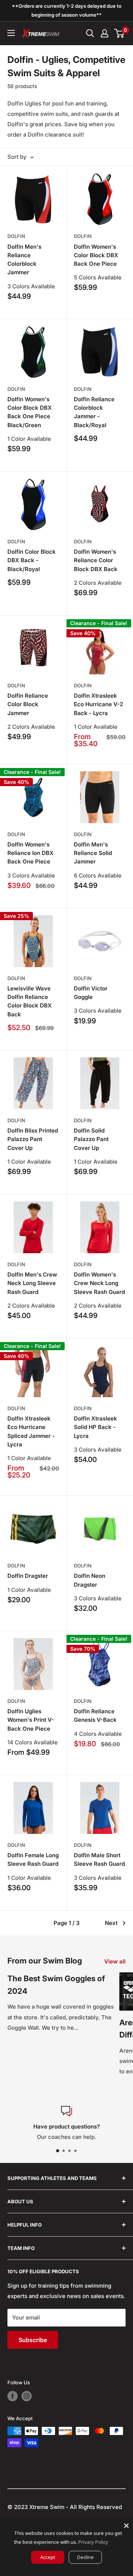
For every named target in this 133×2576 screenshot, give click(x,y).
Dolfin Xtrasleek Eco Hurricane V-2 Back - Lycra (98, 704)
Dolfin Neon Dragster (90, 1580)
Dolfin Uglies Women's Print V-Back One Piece (31, 1720)
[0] (120, 33)
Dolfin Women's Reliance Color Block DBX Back (96, 560)
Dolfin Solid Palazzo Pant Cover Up (91, 1139)
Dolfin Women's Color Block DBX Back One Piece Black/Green (30, 412)
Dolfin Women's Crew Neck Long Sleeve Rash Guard (99, 1283)
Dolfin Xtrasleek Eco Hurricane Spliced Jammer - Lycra (31, 1431)
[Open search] (90, 33)
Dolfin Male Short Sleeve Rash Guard (99, 1859)
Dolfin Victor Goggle (91, 993)
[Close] (126, 2526)
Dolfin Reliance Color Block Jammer (28, 704)
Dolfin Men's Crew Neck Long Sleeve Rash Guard (32, 1283)
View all (115, 1961)
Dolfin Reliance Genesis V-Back (95, 1715)
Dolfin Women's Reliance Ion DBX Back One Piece (30, 853)
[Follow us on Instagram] (27, 2396)
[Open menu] (11, 33)
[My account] (105, 33)
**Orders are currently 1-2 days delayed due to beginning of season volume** (67, 10)
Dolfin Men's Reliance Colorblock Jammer (24, 260)
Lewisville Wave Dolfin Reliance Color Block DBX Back (30, 1001)
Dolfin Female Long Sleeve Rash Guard (33, 1859)
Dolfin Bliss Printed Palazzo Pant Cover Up (33, 1139)
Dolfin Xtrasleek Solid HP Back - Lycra (96, 1427)
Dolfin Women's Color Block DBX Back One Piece (96, 255)
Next (111, 1923)
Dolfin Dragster (28, 1576)
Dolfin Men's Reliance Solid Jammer (93, 853)
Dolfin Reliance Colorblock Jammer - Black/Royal (94, 412)
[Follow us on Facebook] (13, 2396)
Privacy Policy (93, 2542)
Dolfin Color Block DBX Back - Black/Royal (32, 560)
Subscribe (33, 2340)
